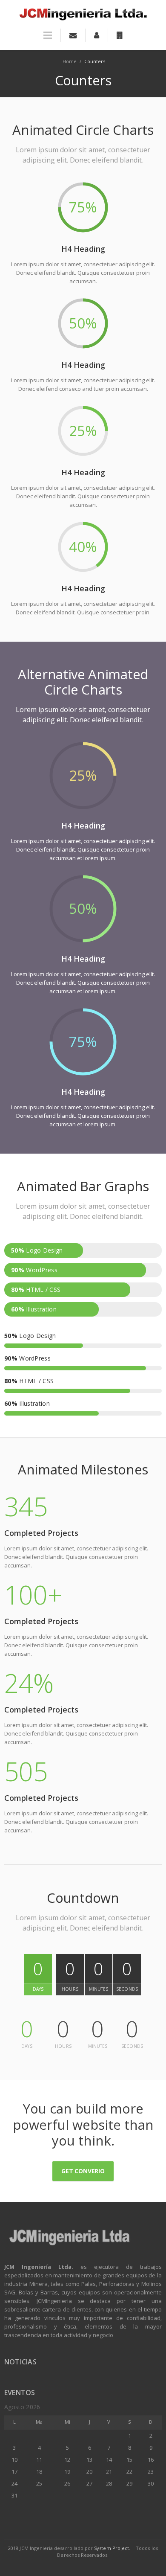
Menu (48, 39)
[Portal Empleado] (96, 35)
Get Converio (83, 2171)
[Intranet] (120, 35)
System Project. (112, 2548)
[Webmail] (73, 35)
